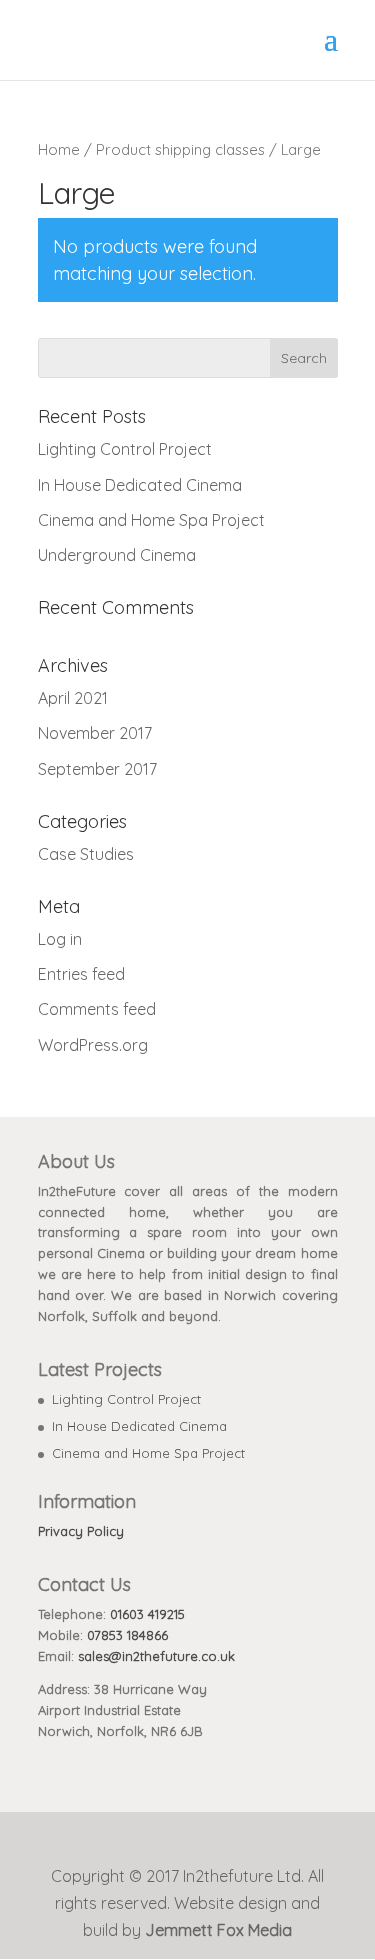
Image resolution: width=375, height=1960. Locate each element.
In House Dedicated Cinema (140, 485)
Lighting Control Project (125, 449)
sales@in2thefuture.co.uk (156, 1656)
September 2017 (97, 769)
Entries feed (81, 974)
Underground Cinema (117, 555)
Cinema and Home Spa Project (151, 520)
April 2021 (73, 698)
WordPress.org (93, 1045)
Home (59, 149)
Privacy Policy (81, 1531)
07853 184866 (127, 1635)
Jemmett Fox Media (218, 1930)
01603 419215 (147, 1614)
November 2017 (95, 733)
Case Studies (86, 854)
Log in (60, 939)
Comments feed (97, 1009)
